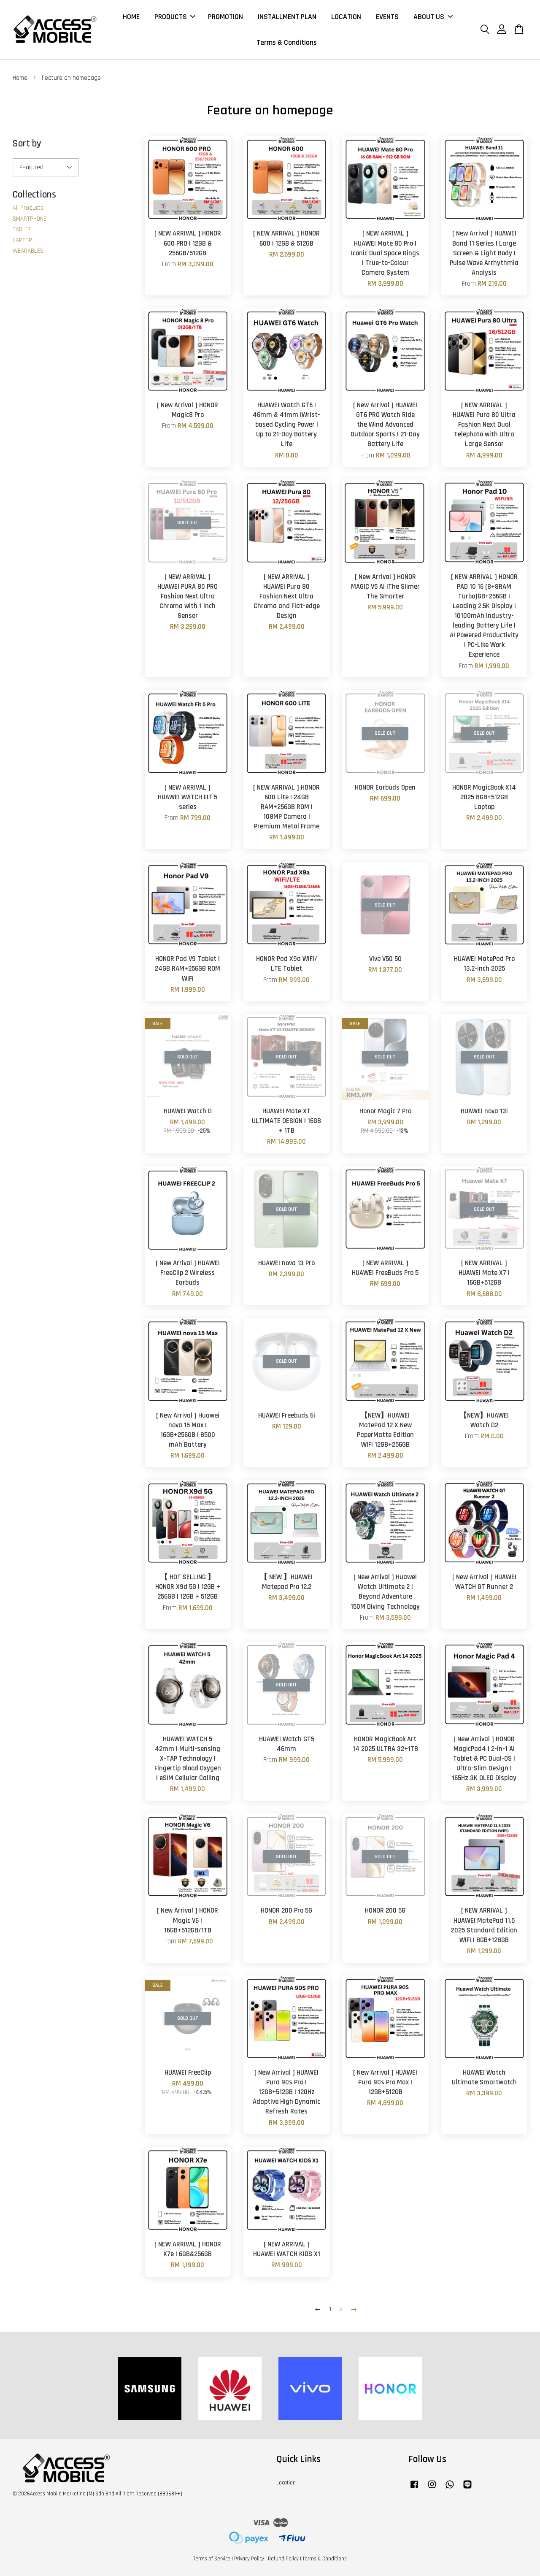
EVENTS (387, 17)
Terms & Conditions (287, 42)
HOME (131, 17)
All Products (28, 208)
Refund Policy (283, 2559)
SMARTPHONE (30, 219)
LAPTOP (22, 240)
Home (20, 78)
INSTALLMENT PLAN (287, 17)
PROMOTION (225, 17)
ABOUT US (429, 17)
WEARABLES (28, 251)
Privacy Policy (249, 2559)
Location (286, 2483)
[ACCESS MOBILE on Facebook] (414, 2489)
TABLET (22, 229)
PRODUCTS (171, 17)
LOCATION (346, 17)
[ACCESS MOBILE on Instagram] (432, 2489)
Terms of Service (212, 2559)
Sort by (27, 144)
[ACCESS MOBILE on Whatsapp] (450, 2489)
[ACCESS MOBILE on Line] (467, 2489)
